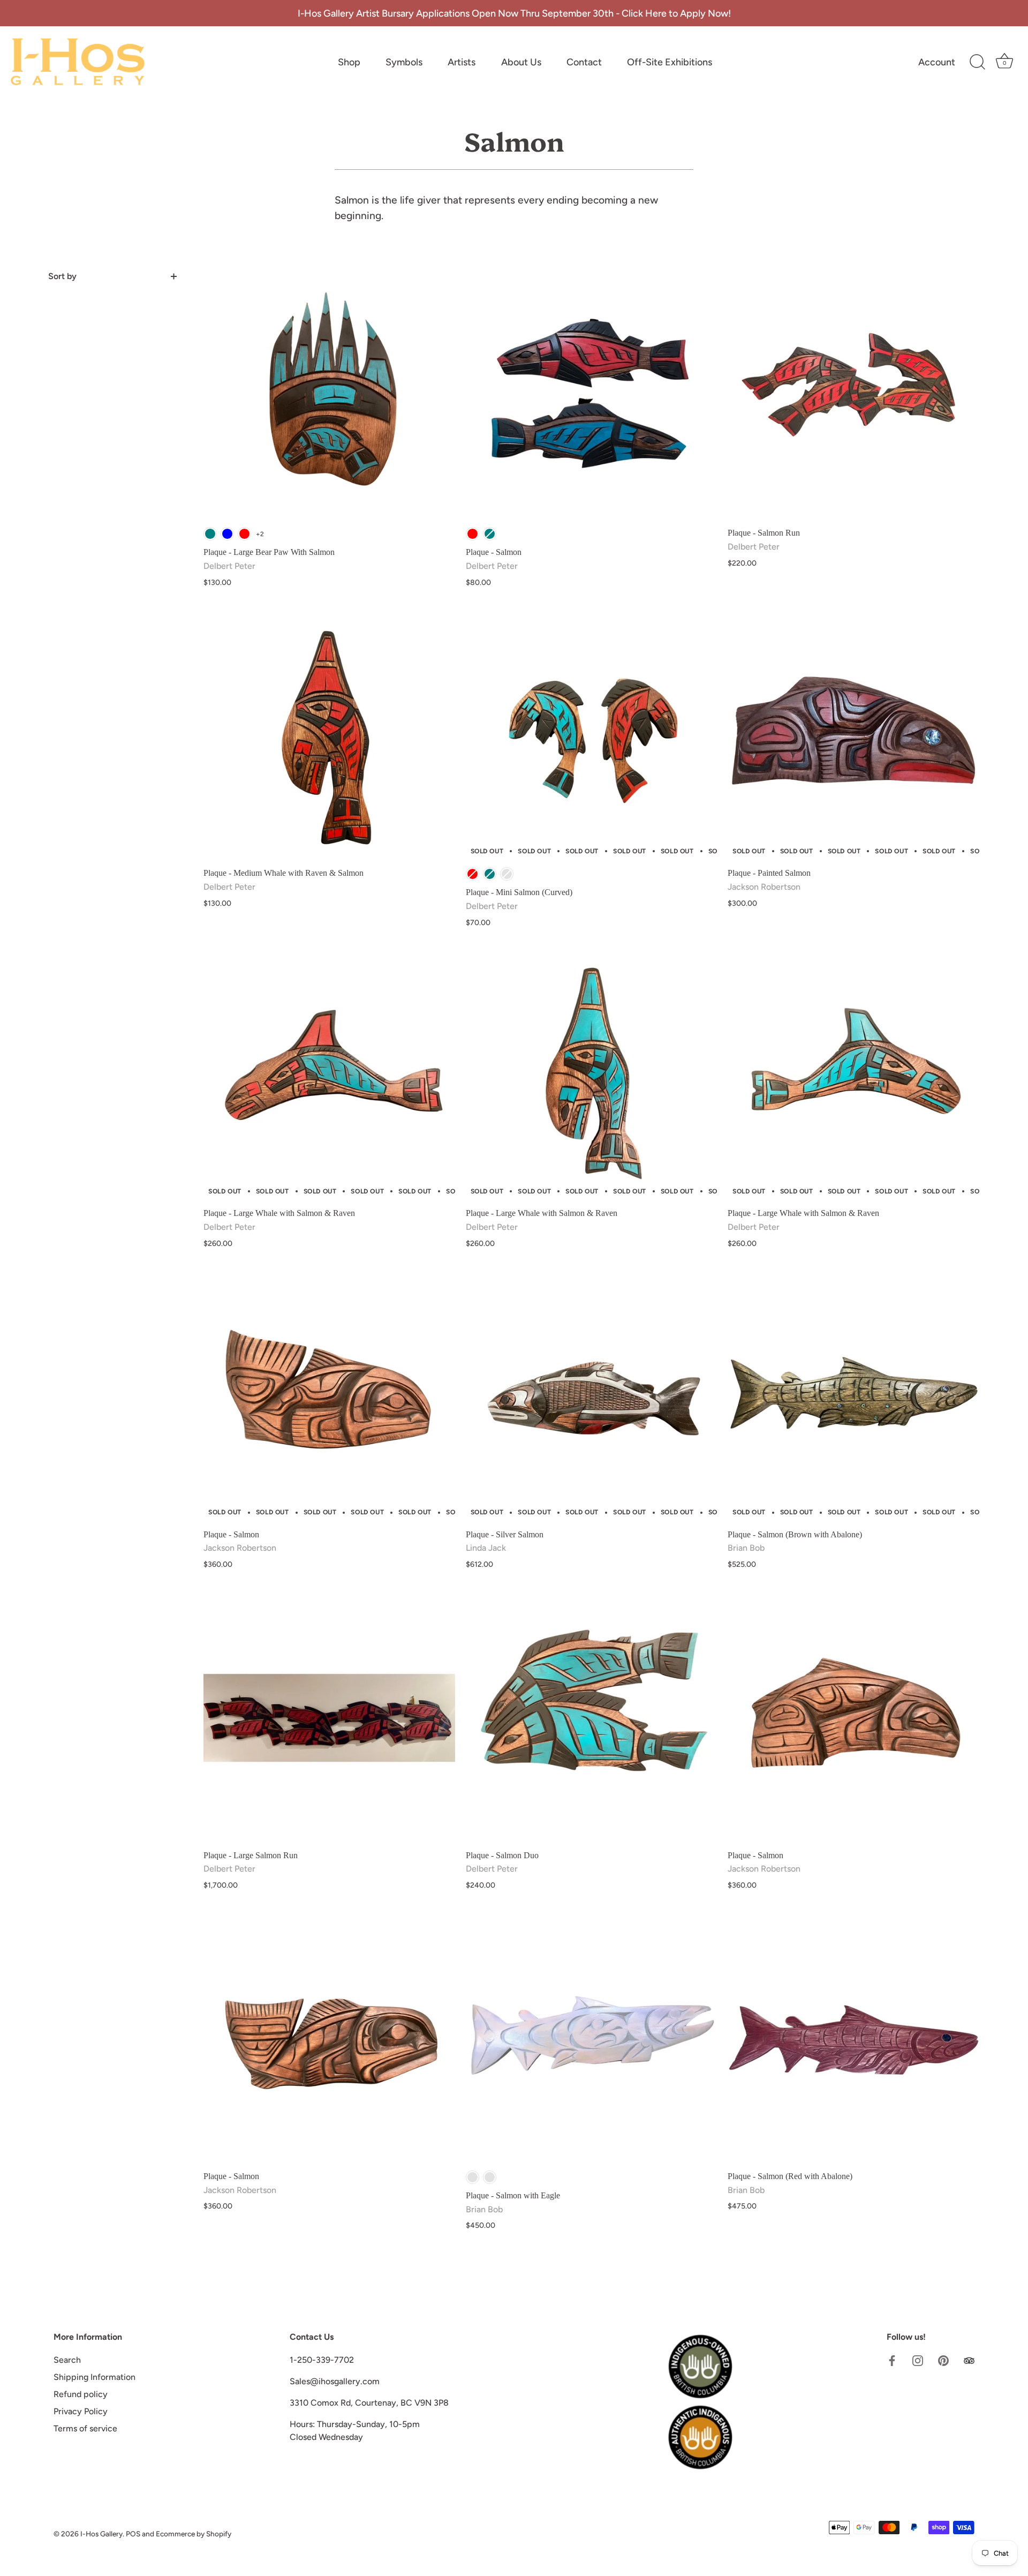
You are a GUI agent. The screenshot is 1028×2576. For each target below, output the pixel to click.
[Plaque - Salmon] (592, 396)
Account (937, 62)
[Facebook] (892, 2360)
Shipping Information (95, 2377)
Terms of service (85, 2428)
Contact (584, 62)
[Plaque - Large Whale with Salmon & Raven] (329, 1076)
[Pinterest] (943, 2360)
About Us (521, 62)
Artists (462, 62)
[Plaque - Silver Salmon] (592, 1397)
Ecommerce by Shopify (194, 2534)
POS (133, 2534)
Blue (227, 534)
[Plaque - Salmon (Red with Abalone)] (853, 2039)
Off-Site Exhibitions (670, 62)
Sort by (62, 276)
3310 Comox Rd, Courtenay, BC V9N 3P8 (369, 2403)
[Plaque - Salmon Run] (853, 396)
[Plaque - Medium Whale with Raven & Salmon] (329, 736)
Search (67, 2360)
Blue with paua (490, 2177)
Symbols (404, 62)
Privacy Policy (81, 2411)
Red (244, 534)
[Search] (977, 62)
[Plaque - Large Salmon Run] (329, 1718)
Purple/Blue (473, 2177)
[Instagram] (918, 2360)
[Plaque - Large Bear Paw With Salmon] (329, 396)
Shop (349, 62)
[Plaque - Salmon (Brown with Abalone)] (853, 1397)
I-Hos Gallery (101, 2534)
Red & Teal (507, 874)
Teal (210, 534)
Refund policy (81, 2394)
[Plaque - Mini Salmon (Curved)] (592, 736)
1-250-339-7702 (322, 2360)
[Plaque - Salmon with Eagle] (592, 2039)
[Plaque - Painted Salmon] (853, 736)
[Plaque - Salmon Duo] (592, 1718)
